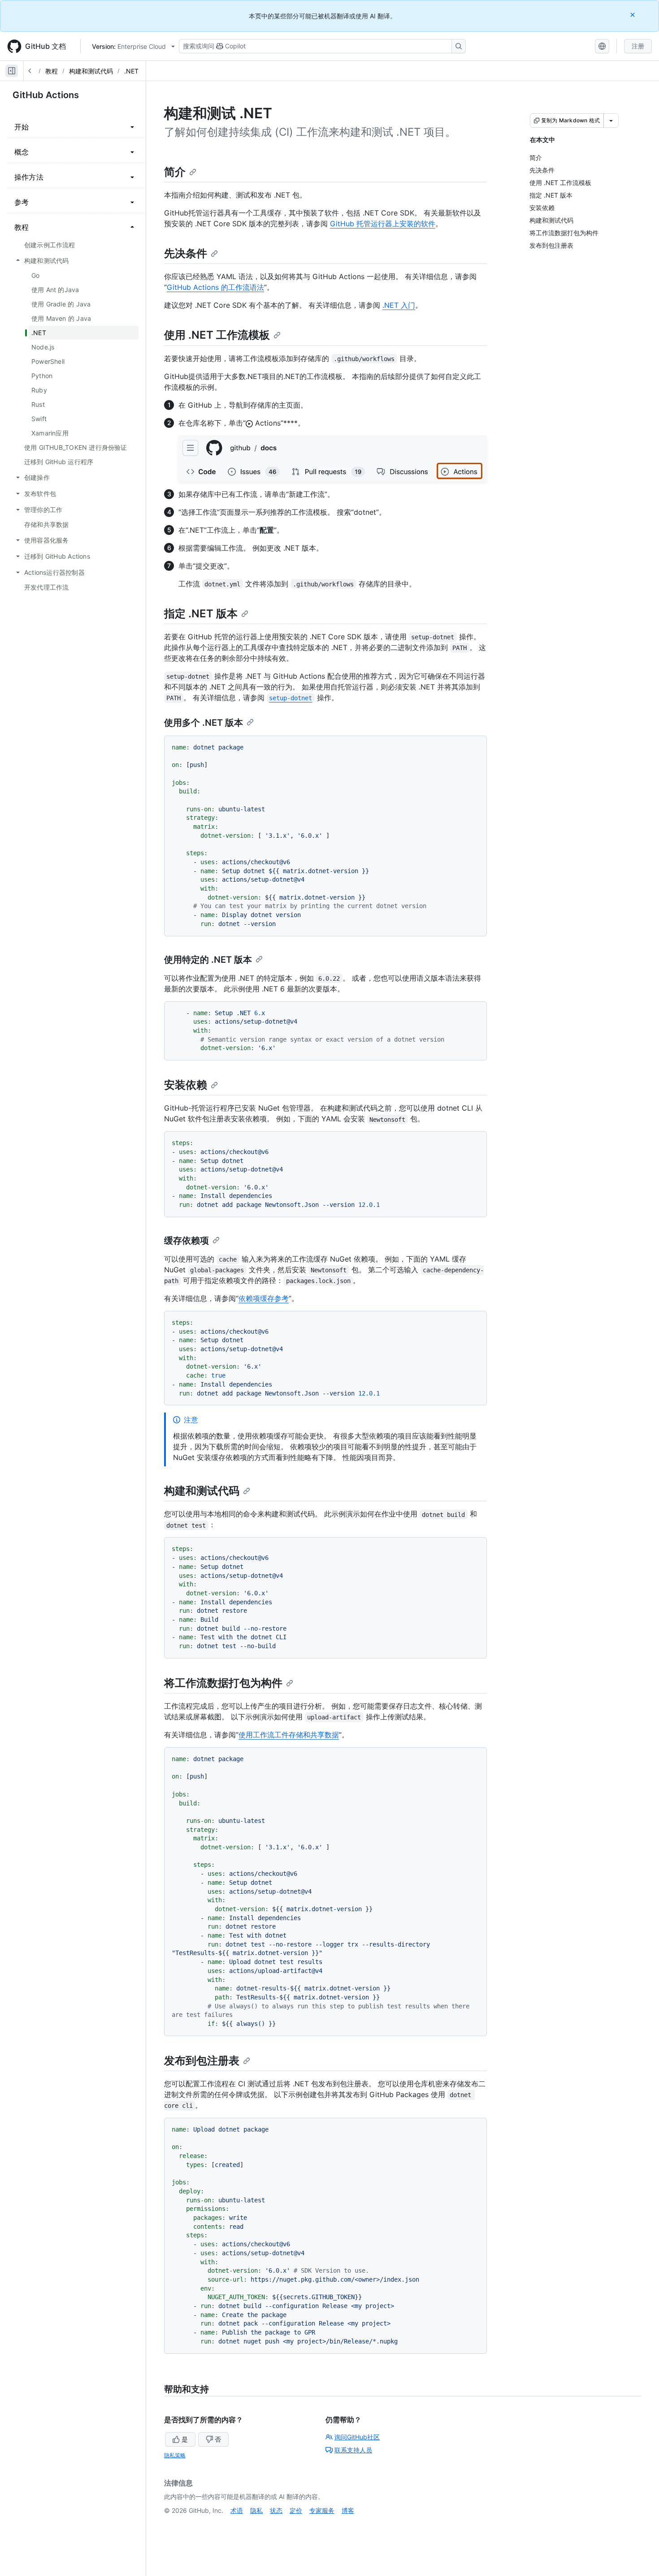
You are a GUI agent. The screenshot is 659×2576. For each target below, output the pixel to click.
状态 (276, 2510)
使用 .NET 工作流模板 (217, 335)
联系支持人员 (353, 2450)
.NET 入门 (399, 305)
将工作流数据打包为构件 (223, 1683)
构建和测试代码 (91, 71)
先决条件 (186, 253)
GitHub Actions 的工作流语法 (215, 287)
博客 (348, 2510)
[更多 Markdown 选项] (611, 121)
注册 (638, 46)
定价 (296, 2510)
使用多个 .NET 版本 (204, 723)
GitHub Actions (46, 95)
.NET (131, 71)
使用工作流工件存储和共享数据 (289, 1735)
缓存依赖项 (186, 1241)
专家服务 (322, 2510)
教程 (52, 71)
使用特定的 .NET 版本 (208, 960)
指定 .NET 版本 (201, 614)
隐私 (256, 2510)
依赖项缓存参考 (264, 1298)
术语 (237, 2510)
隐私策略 (175, 2455)
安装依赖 (186, 1085)
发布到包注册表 (202, 2061)
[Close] (633, 15)
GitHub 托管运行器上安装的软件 (383, 224)
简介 (175, 172)
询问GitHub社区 (357, 2437)
